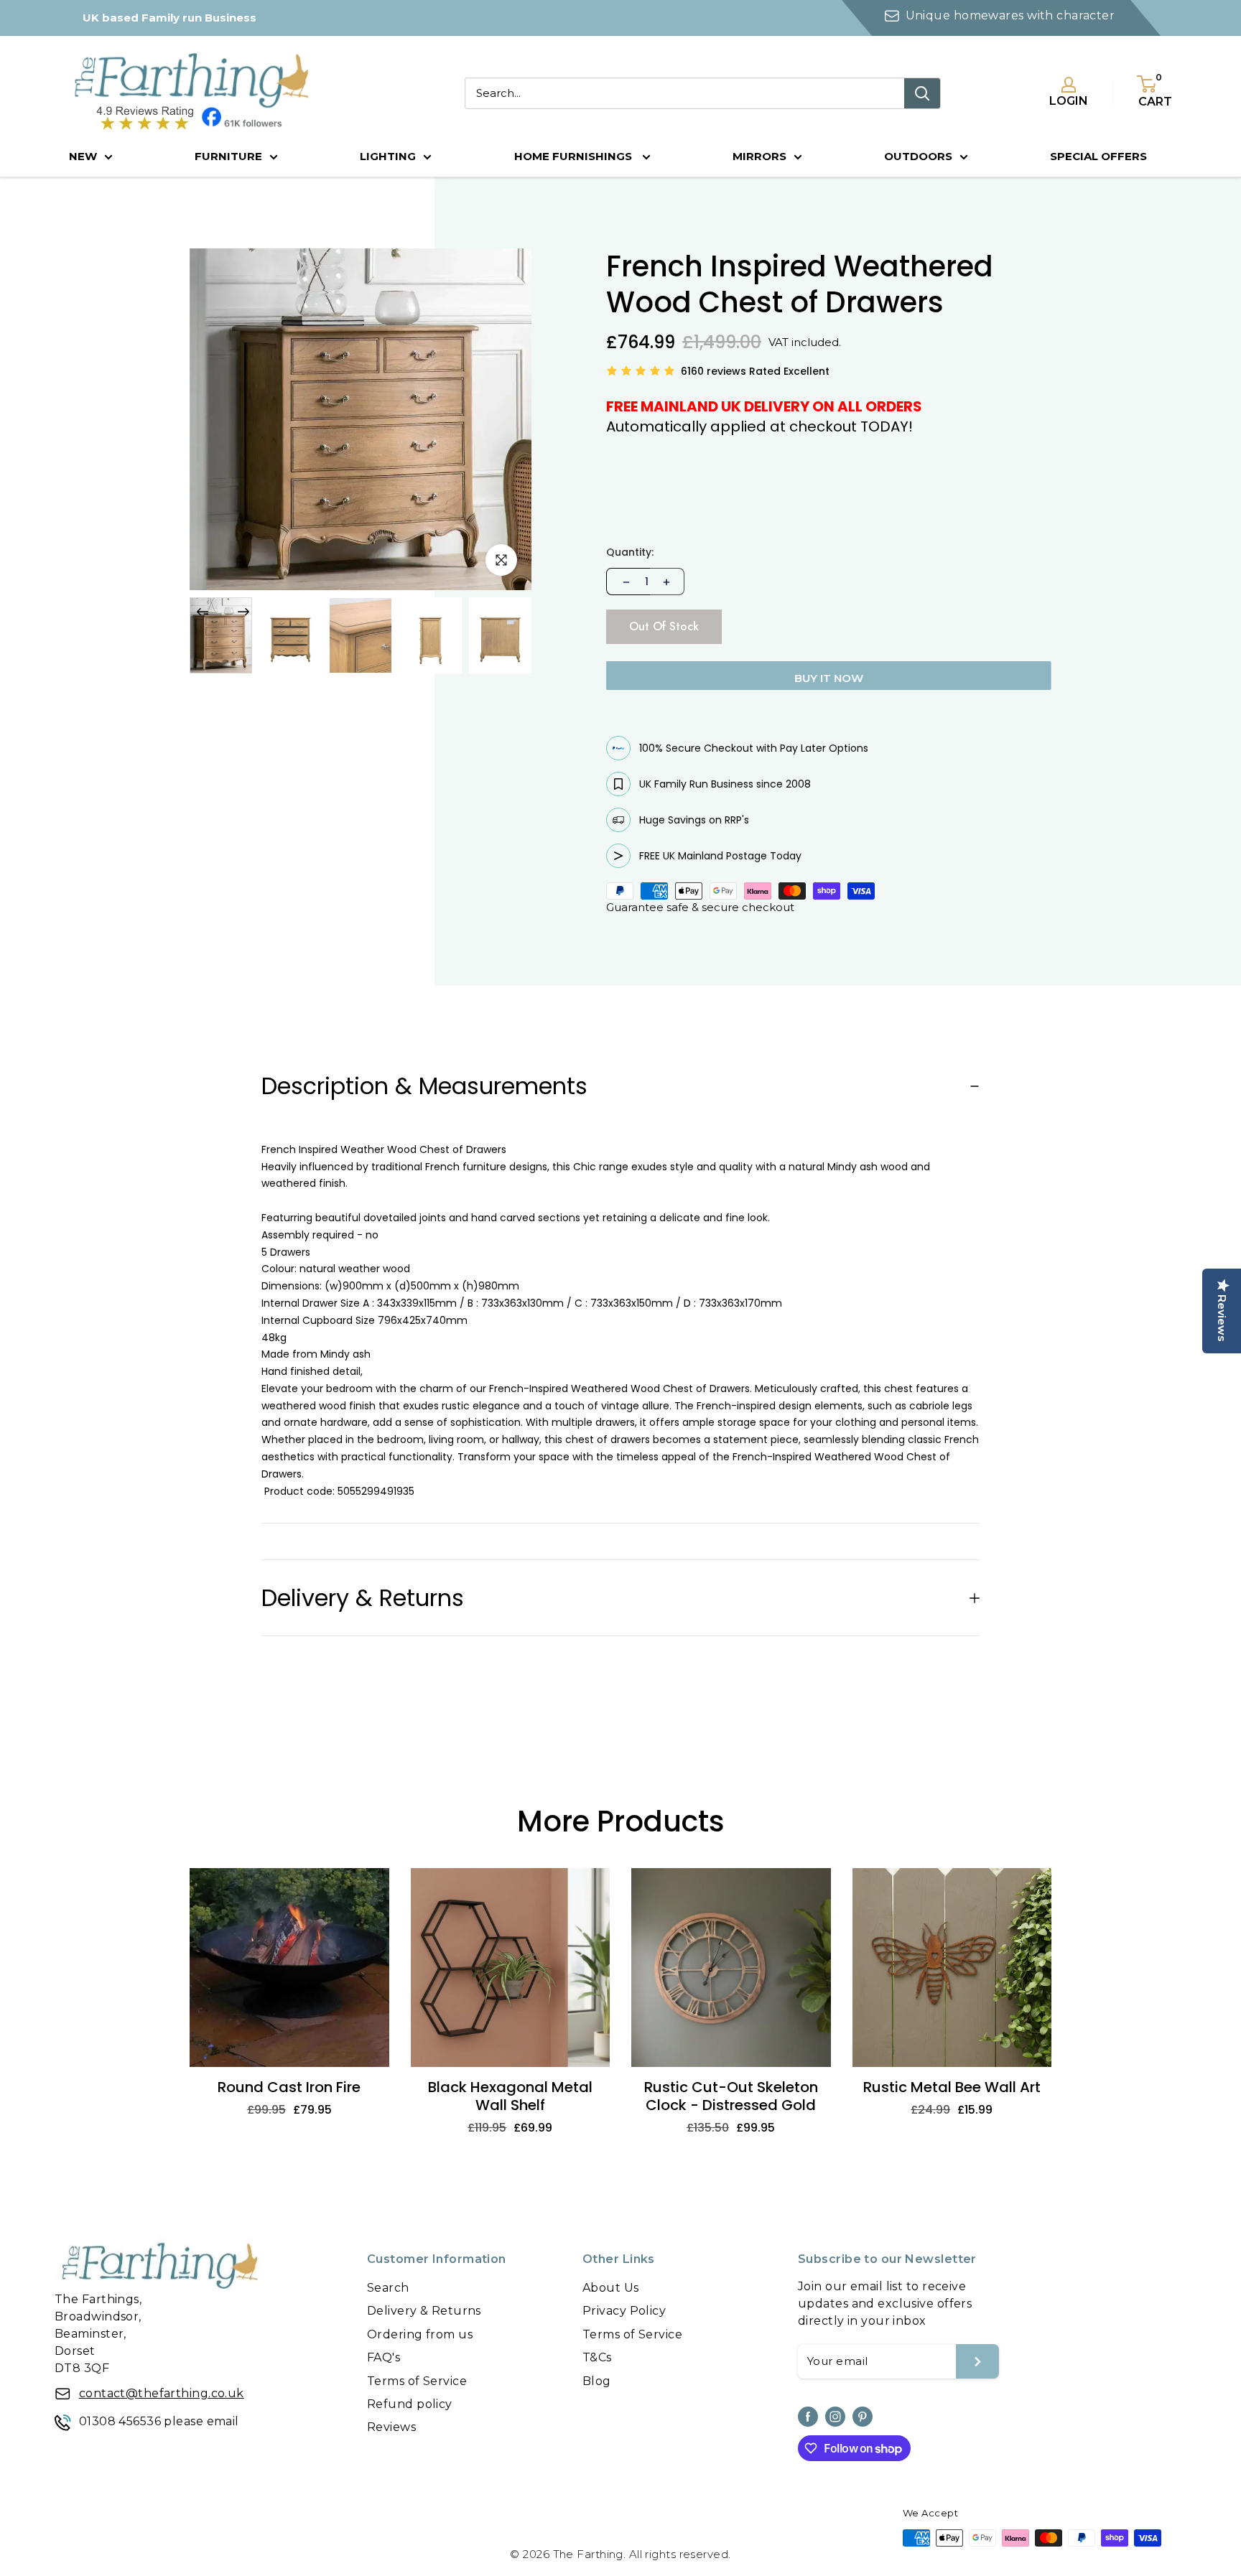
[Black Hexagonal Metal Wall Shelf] (511, 1968)
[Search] (922, 93)
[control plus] (667, 582)
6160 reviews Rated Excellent (755, 371)
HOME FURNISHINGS (575, 156)
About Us (611, 2288)
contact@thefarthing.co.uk (162, 2393)
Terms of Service (417, 2381)
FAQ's (384, 2357)
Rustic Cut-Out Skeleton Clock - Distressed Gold (731, 2096)
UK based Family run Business (169, 18)
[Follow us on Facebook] (808, 2417)
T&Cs (597, 2357)
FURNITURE (228, 156)
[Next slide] (243, 612)
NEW (83, 156)
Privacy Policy (624, 2311)
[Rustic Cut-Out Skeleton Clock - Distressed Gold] (731, 1968)
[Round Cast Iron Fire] (289, 1968)
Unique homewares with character (1010, 15)
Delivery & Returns (424, 2311)
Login (1069, 101)
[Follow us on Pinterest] (863, 2417)
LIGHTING (388, 156)
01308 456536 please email (159, 2421)
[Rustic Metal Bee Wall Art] (952, 1968)
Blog (597, 2381)
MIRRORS (759, 156)
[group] (221, 635)
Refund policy (410, 2404)
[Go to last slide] (203, 612)
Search (388, 2288)
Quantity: (630, 552)
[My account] (1069, 85)
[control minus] (625, 582)
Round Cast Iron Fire (289, 2087)
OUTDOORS (918, 156)
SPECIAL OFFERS (1098, 156)
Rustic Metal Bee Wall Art (952, 2087)
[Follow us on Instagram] (835, 2417)
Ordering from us (420, 2334)
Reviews (391, 2427)
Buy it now (829, 678)
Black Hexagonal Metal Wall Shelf (510, 2096)
